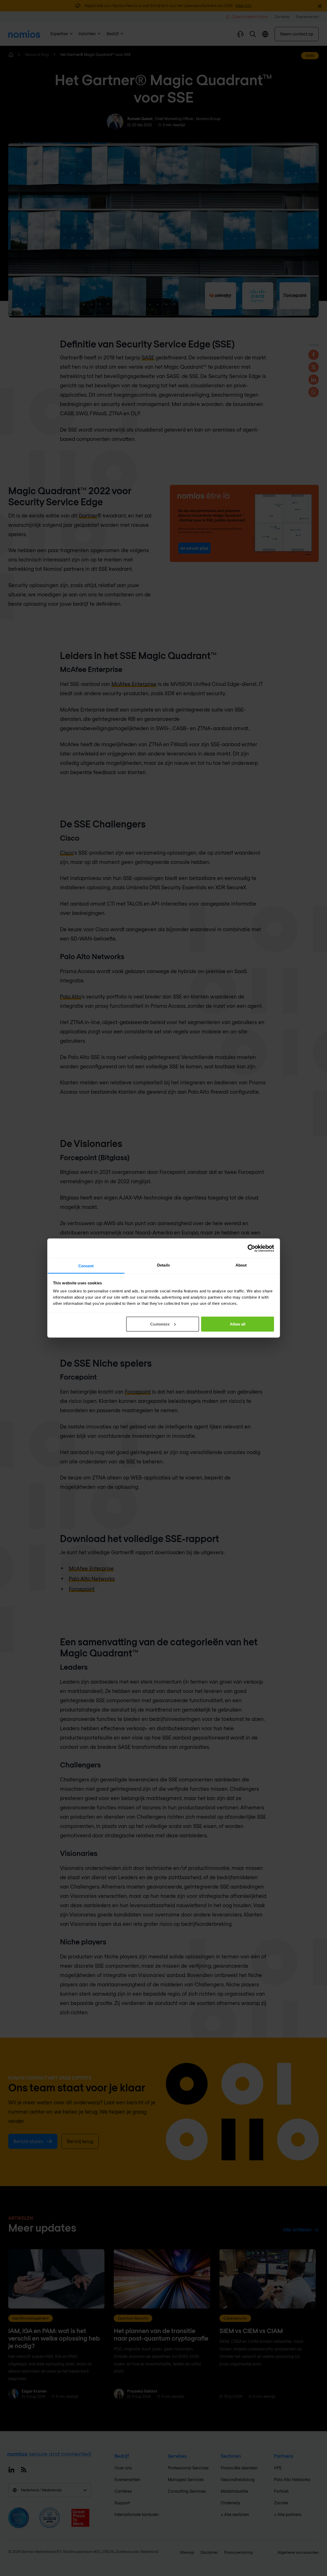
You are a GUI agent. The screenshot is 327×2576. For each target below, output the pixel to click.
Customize (160, 1324)
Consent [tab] (86, 1266)
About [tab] (241, 1265)
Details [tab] (163, 1265)
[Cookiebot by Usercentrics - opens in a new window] (251, 1248)
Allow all (238, 1324)
